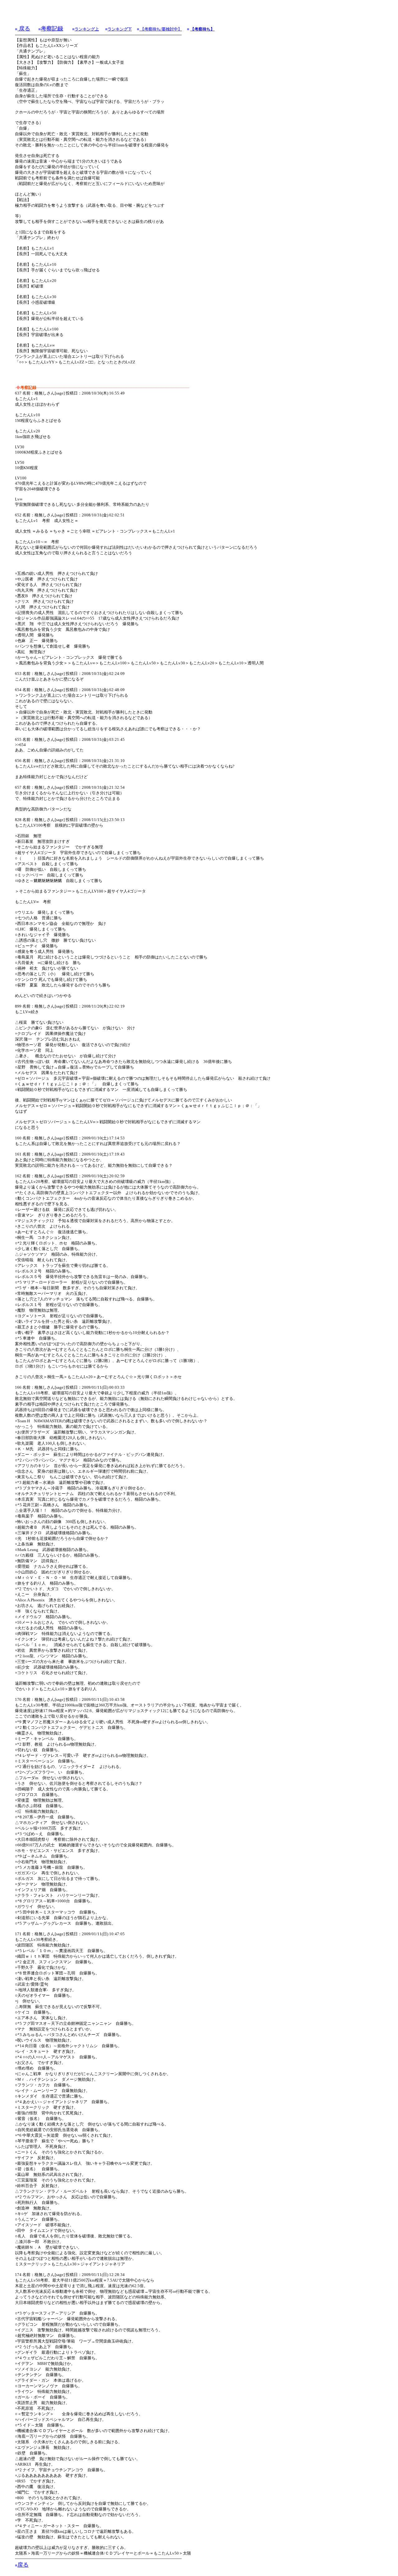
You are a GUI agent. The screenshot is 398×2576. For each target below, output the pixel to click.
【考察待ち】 (202, 29)
